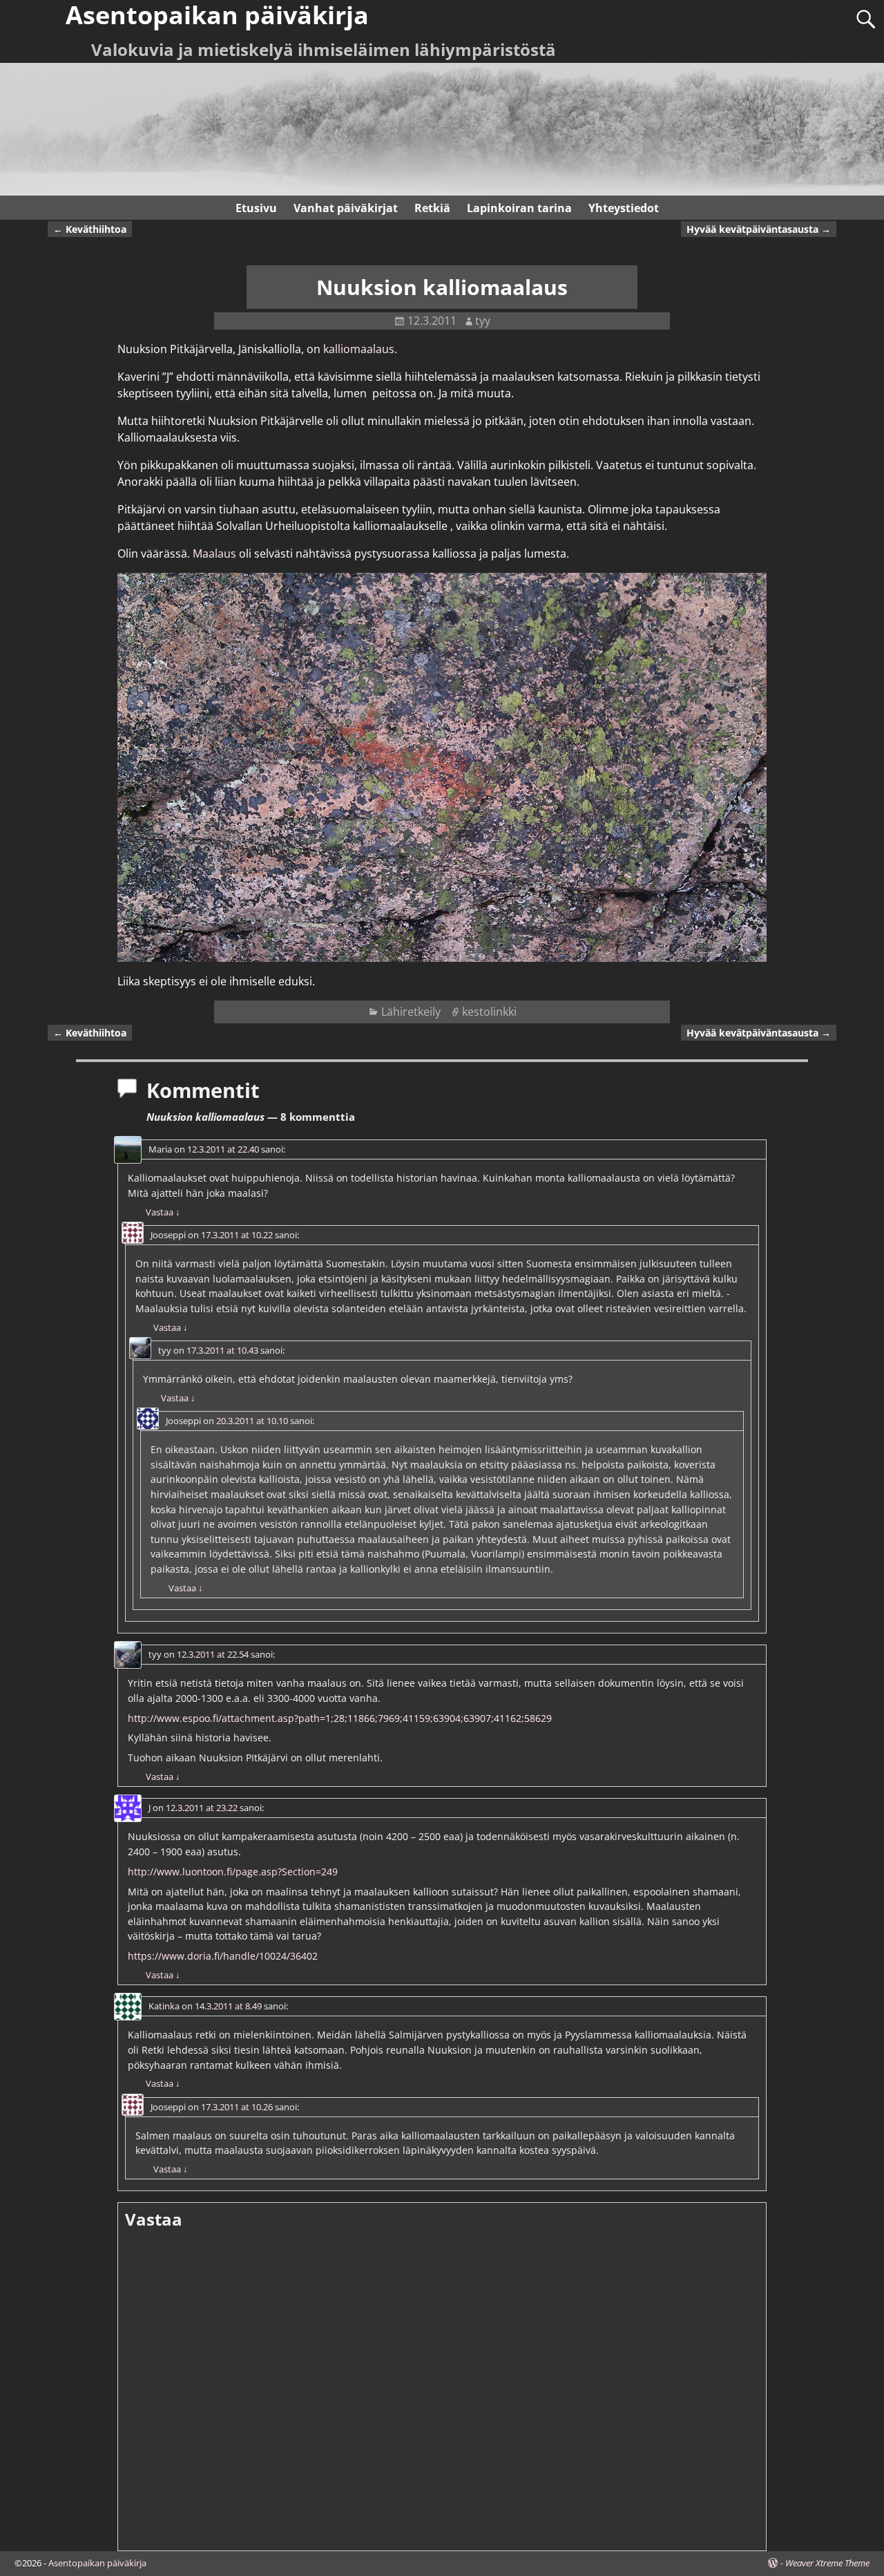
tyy (165, 1350)
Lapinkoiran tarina (519, 208)
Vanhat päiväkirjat (346, 208)
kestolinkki (489, 1012)
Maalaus (216, 553)
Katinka (164, 2006)
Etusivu (256, 208)
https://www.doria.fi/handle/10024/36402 (223, 1956)
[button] (442, 767)
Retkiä (432, 208)
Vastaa (163, 1212)
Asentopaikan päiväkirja (97, 2563)
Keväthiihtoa (90, 229)
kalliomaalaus (359, 349)
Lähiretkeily (411, 1012)
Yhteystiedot (624, 208)
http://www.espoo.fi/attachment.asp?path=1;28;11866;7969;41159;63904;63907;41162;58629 (340, 1718)
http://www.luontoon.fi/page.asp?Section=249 (233, 1872)
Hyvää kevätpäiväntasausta (759, 229)
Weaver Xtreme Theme (827, 2563)
